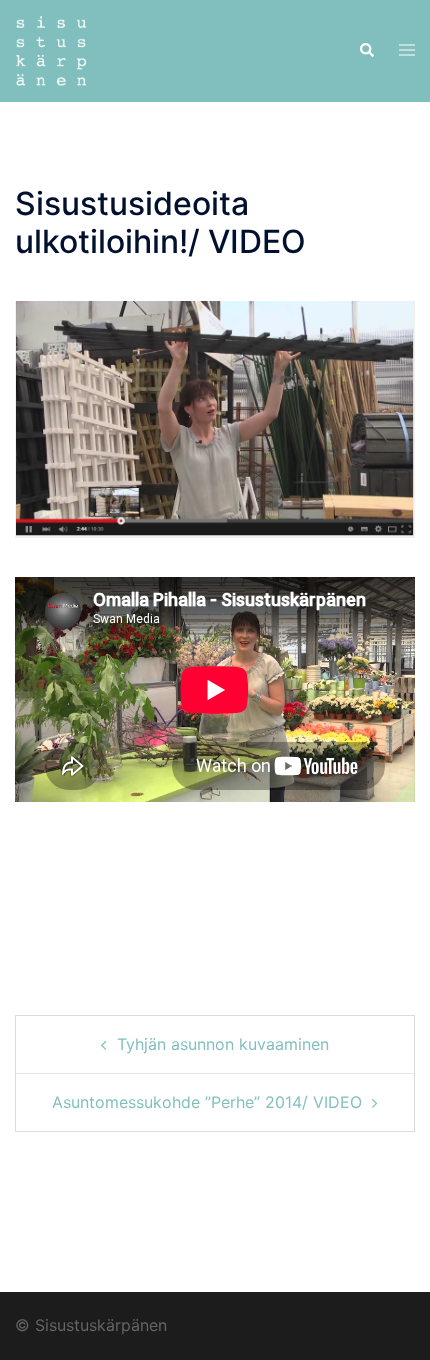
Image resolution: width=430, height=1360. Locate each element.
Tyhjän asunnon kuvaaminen (223, 1044)
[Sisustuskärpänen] (51, 49)
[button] (366, 51)
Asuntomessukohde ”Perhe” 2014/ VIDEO (207, 1102)
